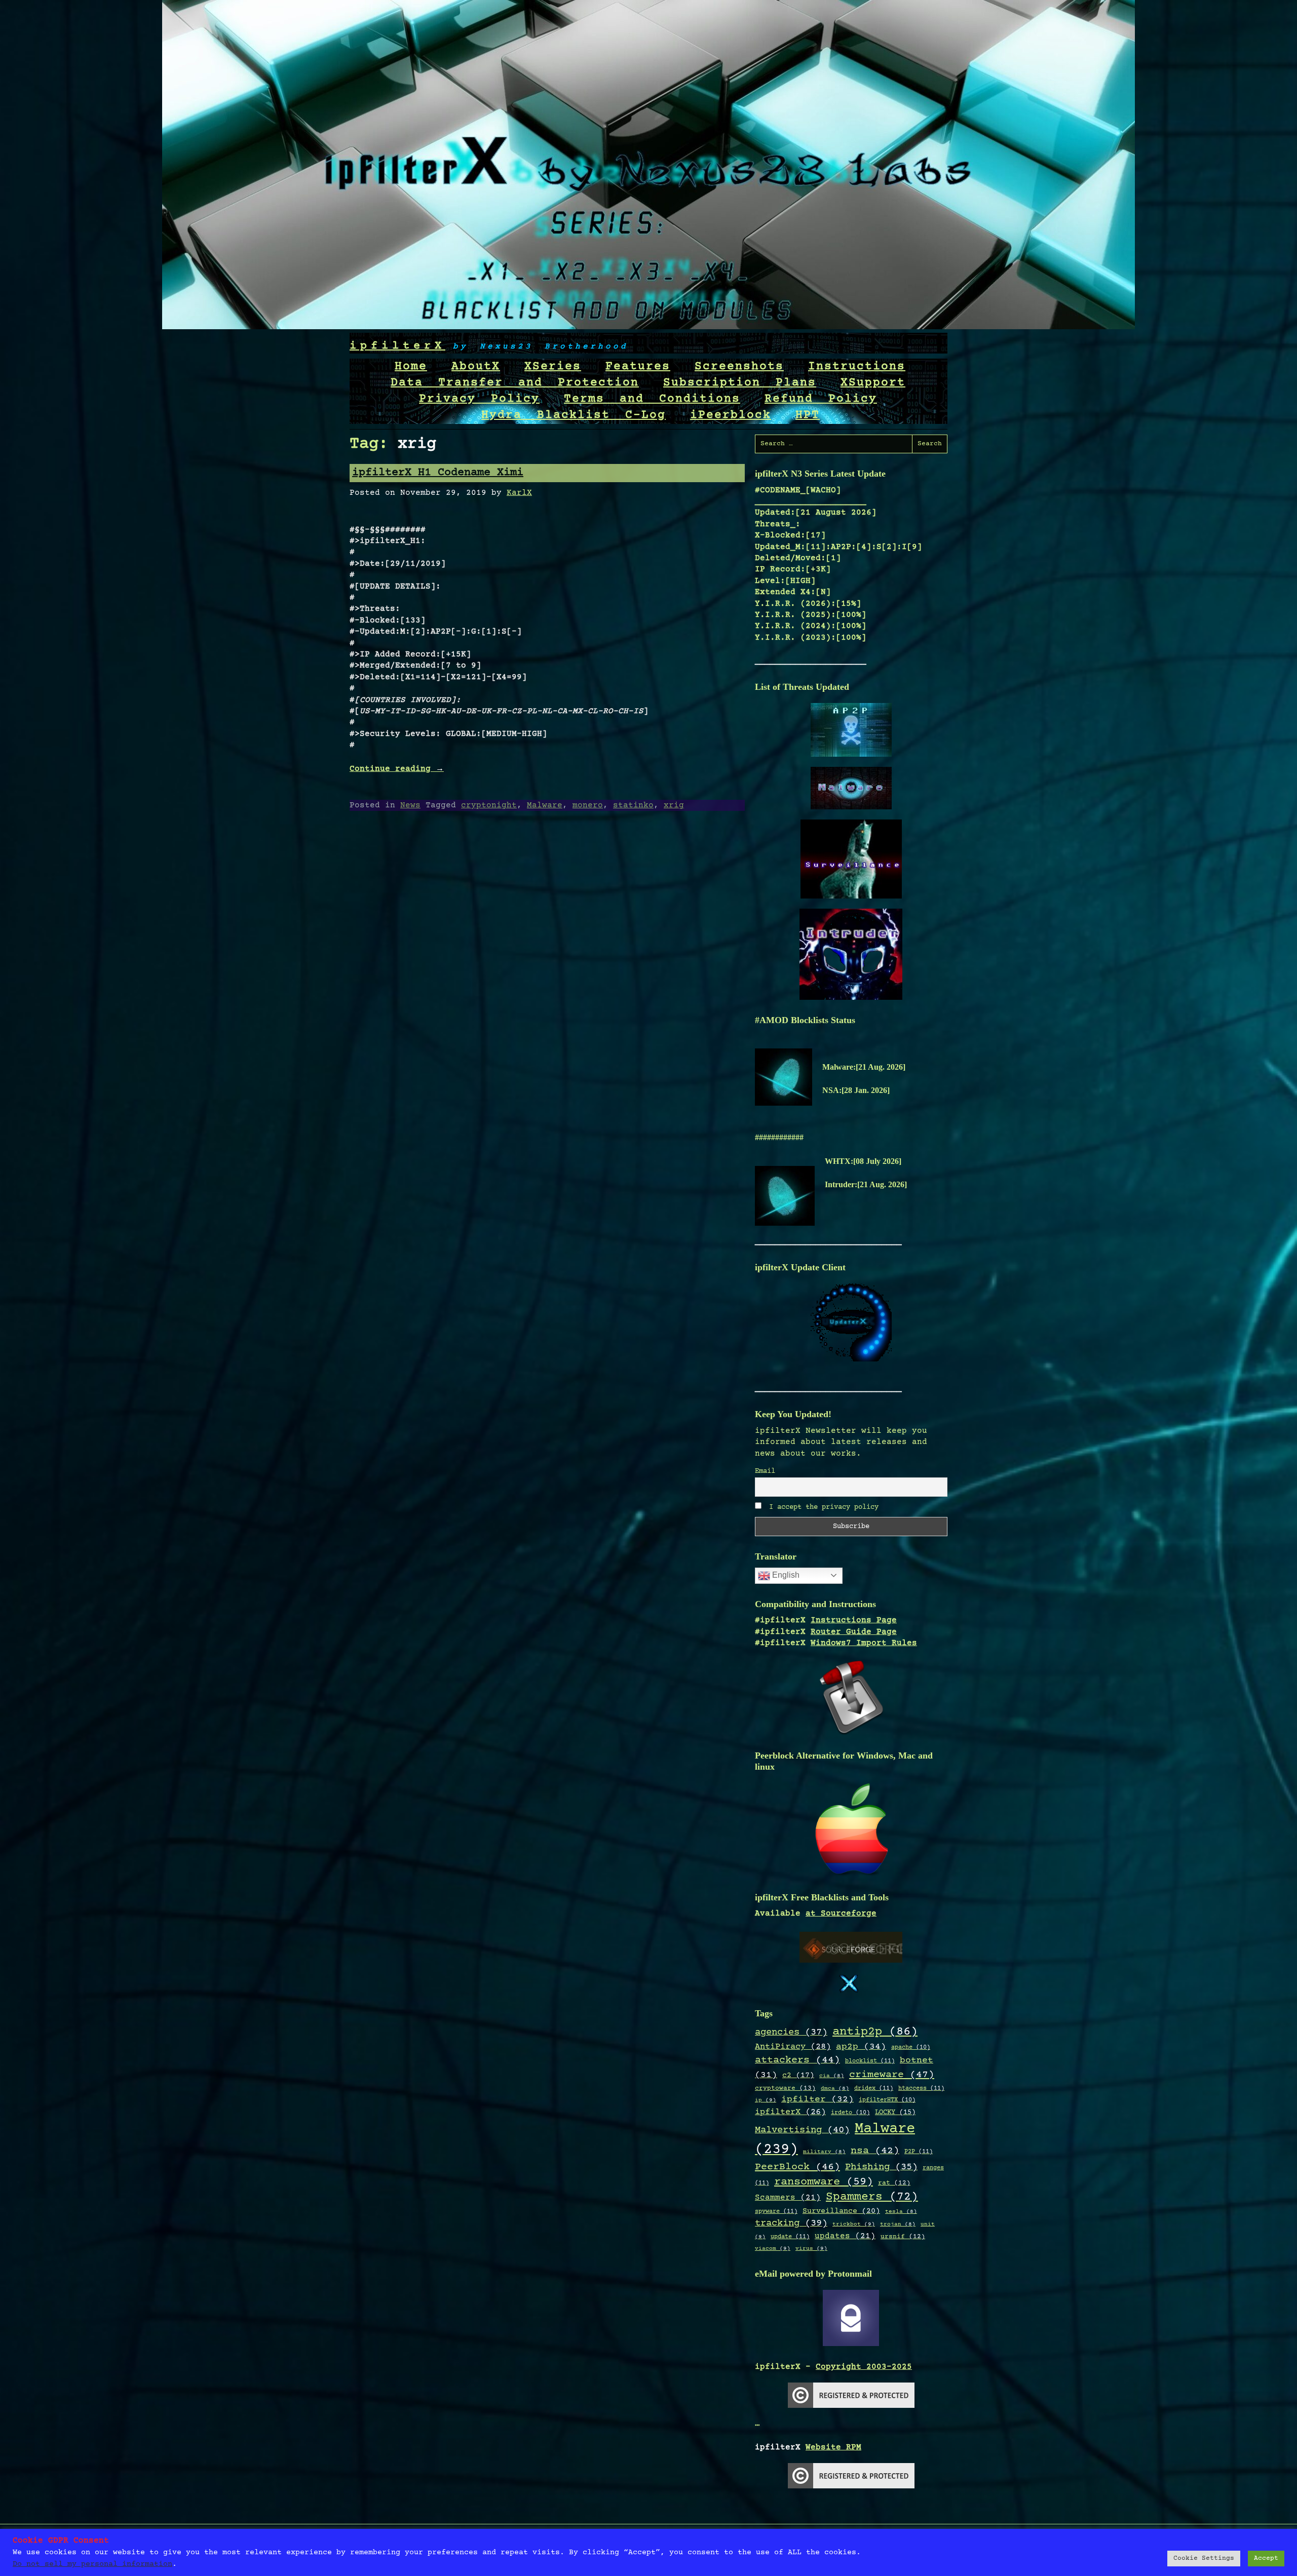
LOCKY (895, 2113)
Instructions (857, 367)
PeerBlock (797, 2167)
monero (588, 805)
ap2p (861, 2047)
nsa (875, 2151)
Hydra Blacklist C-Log (574, 415)
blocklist (870, 2061)
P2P (919, 2152)
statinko (633, 805)
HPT (808, 415)
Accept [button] (1266, 2558)
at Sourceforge (841, 1914)
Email (765, 1471)
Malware (545, 805)
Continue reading (397, 769)
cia (832, 2076)
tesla (901, 2212)
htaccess (921, 2088)
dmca (835, 2089)
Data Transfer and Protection (515, 383)
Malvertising (802, 2130)
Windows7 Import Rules (864, 1643)
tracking (791, 2223)
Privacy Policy (479, 399)
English (785, 1575)
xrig (674, 805)
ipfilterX (397, 346)
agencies (791, 2032)
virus (811, 2249)
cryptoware (785, 2089)
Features (638, 367)
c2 (798, 2076)
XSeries (553, 367)
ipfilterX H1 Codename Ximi (438, 473)
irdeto (850, 2113)
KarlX (519, 493)
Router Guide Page (854, 1632)
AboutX (476, 367)
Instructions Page (854, 1620)
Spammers (872, 2197)
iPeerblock (731, 415)
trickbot (854, 2224)
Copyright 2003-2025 (864, 2367)
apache (911, 2047)
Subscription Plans (740, 383)
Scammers (788, 2198)
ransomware (824, 2182)
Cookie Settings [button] (1204, 2558)
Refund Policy (821, 399)
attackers (797, 2060)
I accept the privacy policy (822, 1507)
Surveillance (841, 2211)
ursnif (903, 2237)
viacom (773, 2249)
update (790, 2237)
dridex (874, 2088)
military (824, 2152)
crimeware (892, 2075)
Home (411, 367)
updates (845, 2236)
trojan (898, 2224)
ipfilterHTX (887, 2100)
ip (766, 2100)
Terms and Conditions (652, 399)
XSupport (873, 383)
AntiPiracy (793, 2047)
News (410, 805)
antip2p (875, 2032)
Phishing (881, 2167)
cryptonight (489, 805)
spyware (776, 2211)
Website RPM (833, 2447)
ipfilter (817, 2099)
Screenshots (739, 367)
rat (894, 2183)
